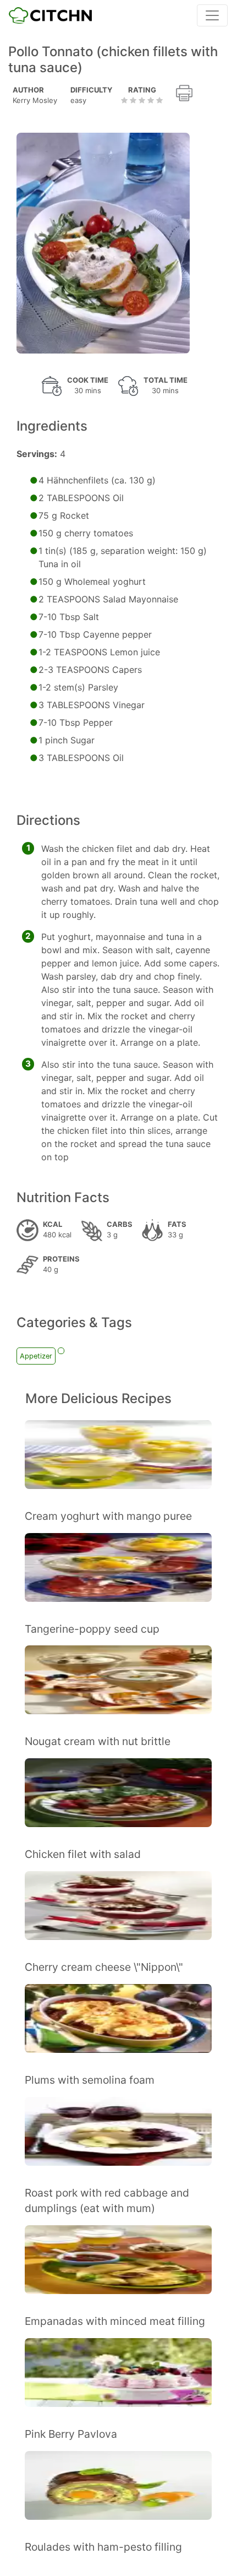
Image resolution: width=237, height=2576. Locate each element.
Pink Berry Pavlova (71, 2434)
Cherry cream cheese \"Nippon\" (104, 1967)
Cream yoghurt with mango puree (108, 1516)
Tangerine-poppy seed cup (92, 1629)
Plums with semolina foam (90, 2080)
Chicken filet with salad (83, 1854)
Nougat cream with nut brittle (98, 1741)
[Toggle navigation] (212, 15)
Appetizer (36, 1356)
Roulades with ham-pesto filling (103, 2547)
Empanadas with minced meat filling (115, 2321)
